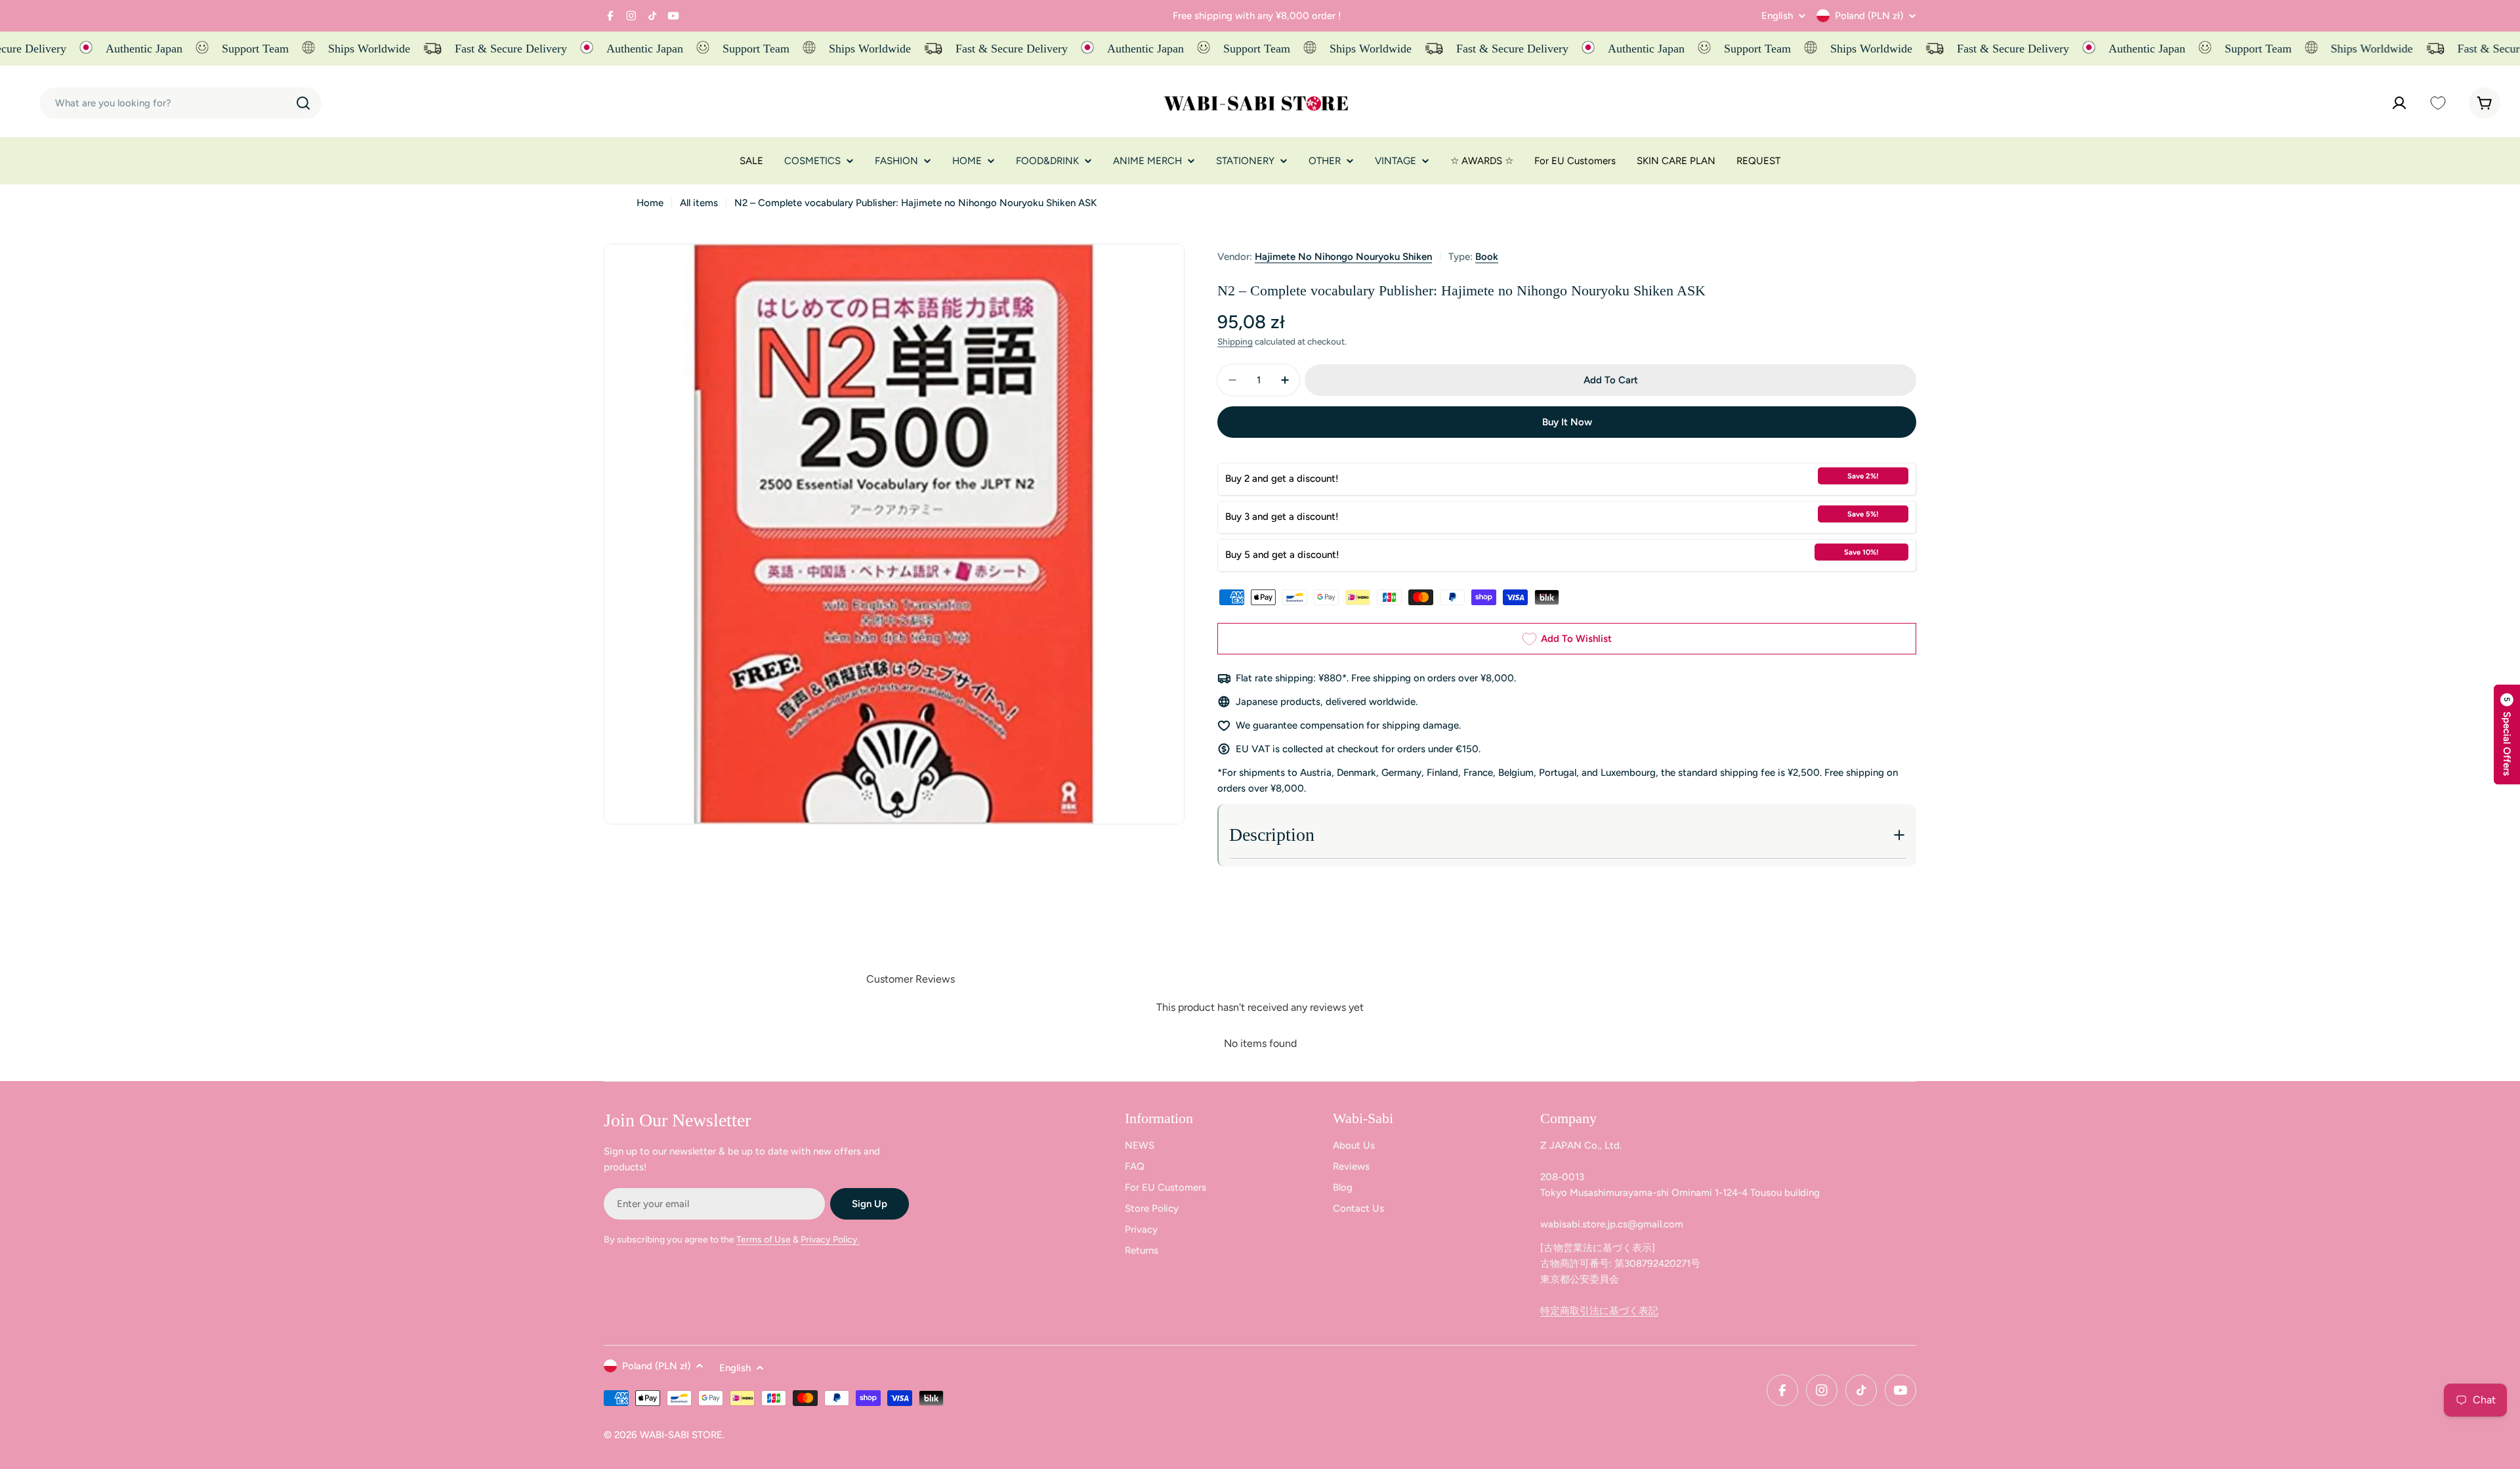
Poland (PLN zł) (1869, 16)
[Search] (303, 103)
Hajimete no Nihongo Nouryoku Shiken (1343, 257)
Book (1487, 257)
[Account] (2399, 103)
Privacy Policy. (830, 1240)
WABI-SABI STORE (681, 1435)
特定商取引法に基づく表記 (1599, 1311)
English (1777, 16)
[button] (2507, 734)
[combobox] (180, 103)
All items (699, 203)
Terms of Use (764, 1240)
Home (650, 203)
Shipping (1235, 341)
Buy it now (1567, 422)
